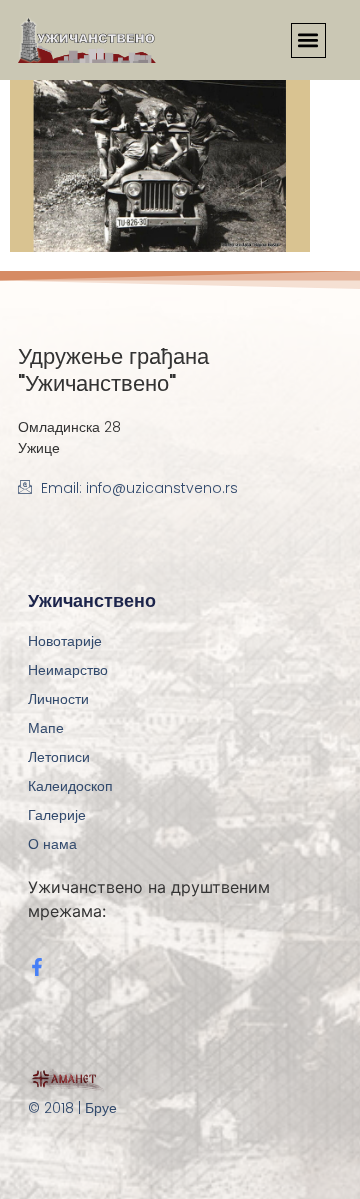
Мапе (46, 728)
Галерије (57, 815)
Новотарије (65, 641)
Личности (58, 699)
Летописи (59, 757)
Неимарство (68, 670)
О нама (52, 844)
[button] (308, 40)
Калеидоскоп (70, 786)
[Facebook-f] (37, 967)
